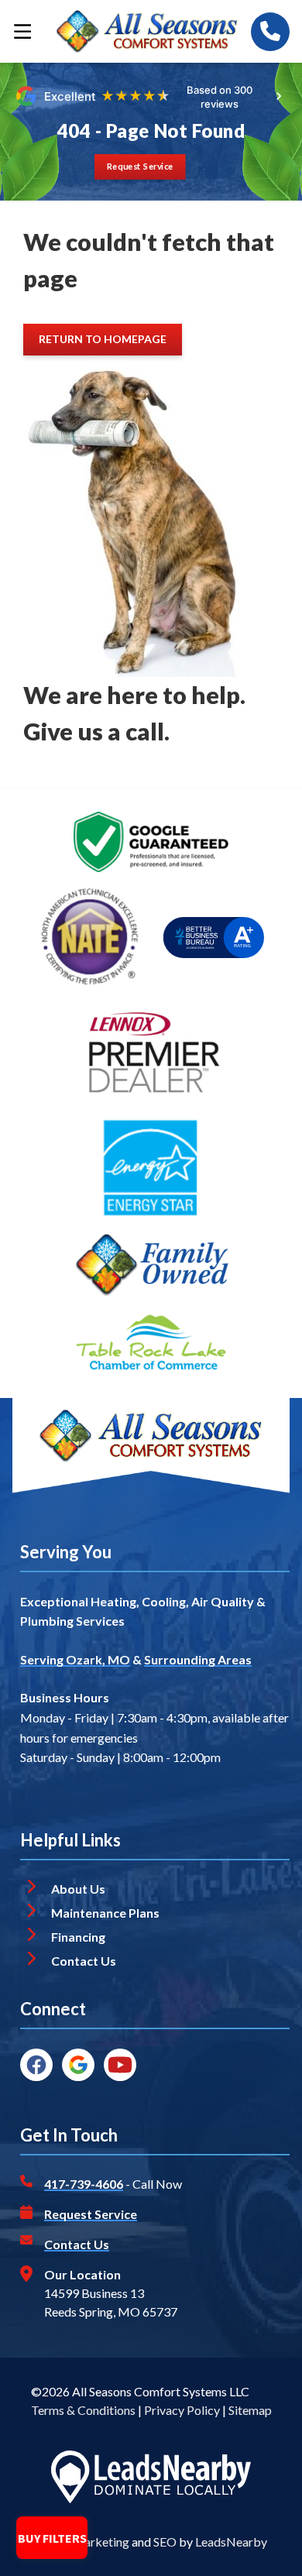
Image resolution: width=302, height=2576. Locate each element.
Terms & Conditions (83, 2410)
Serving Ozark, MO (75, 1659)
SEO (165, 2542)
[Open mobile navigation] (22, 31)
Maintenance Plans (105, 1913)
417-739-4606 (84, 2184)
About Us (78, 1889)
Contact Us (85, 1961)
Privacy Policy (182, 2410)
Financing (78, 1937)
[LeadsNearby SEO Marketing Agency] (151, 2479)
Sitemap (250, 2410)
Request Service (91, 2214)
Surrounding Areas (198, 1659)
